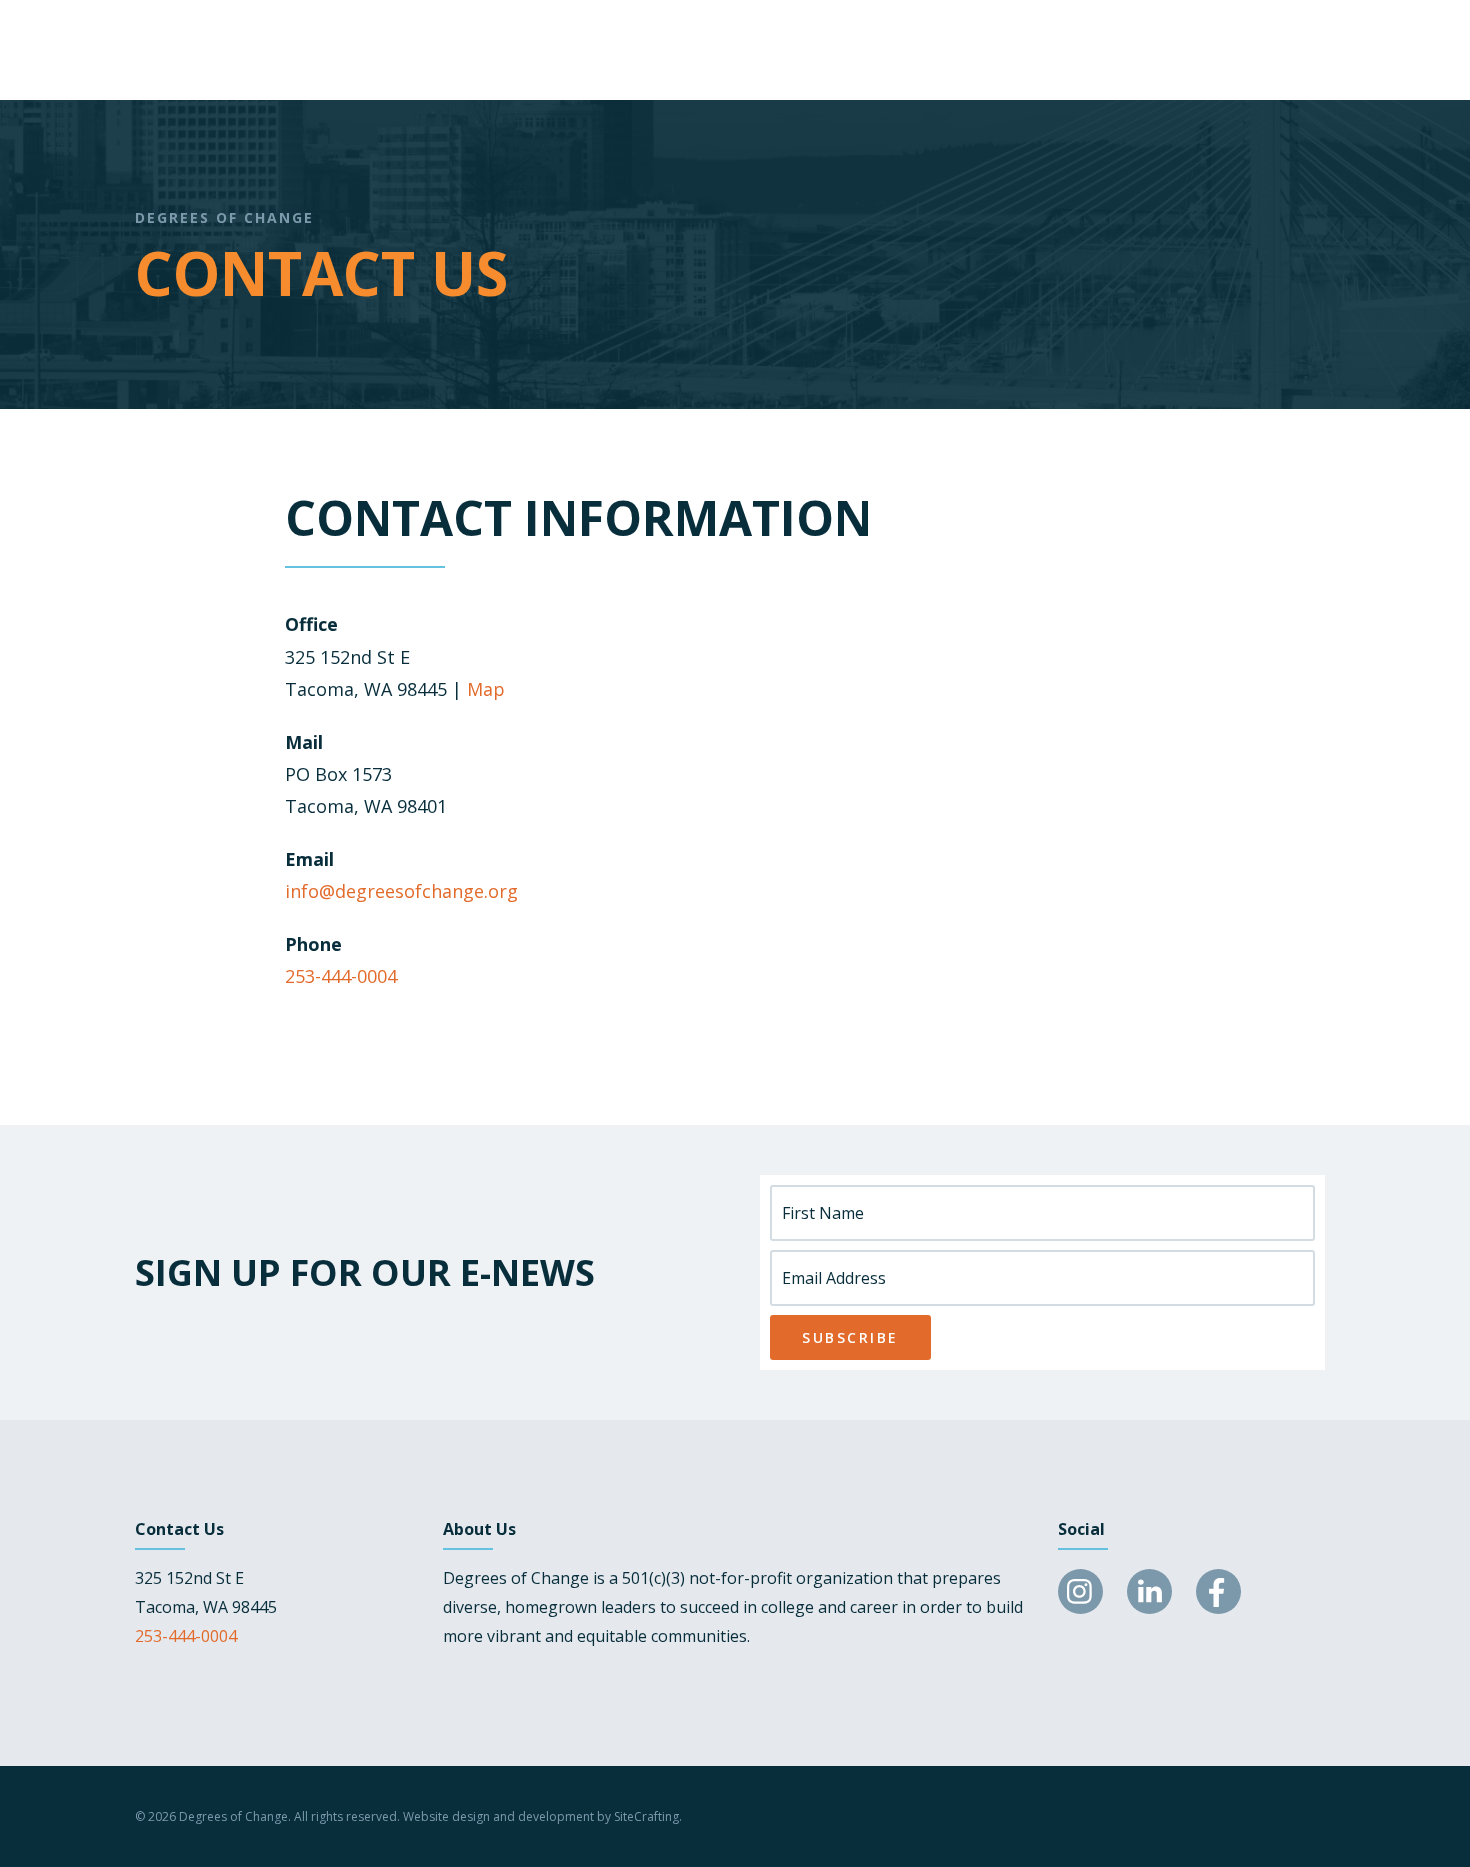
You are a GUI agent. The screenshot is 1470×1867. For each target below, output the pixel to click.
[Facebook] (1218, 1591)
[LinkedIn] (1149, 1591)
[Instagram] (1080, 1591)
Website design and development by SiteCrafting (541, 1816)
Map (486, 689)
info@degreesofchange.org (401, 891)
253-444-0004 (341, 976)
